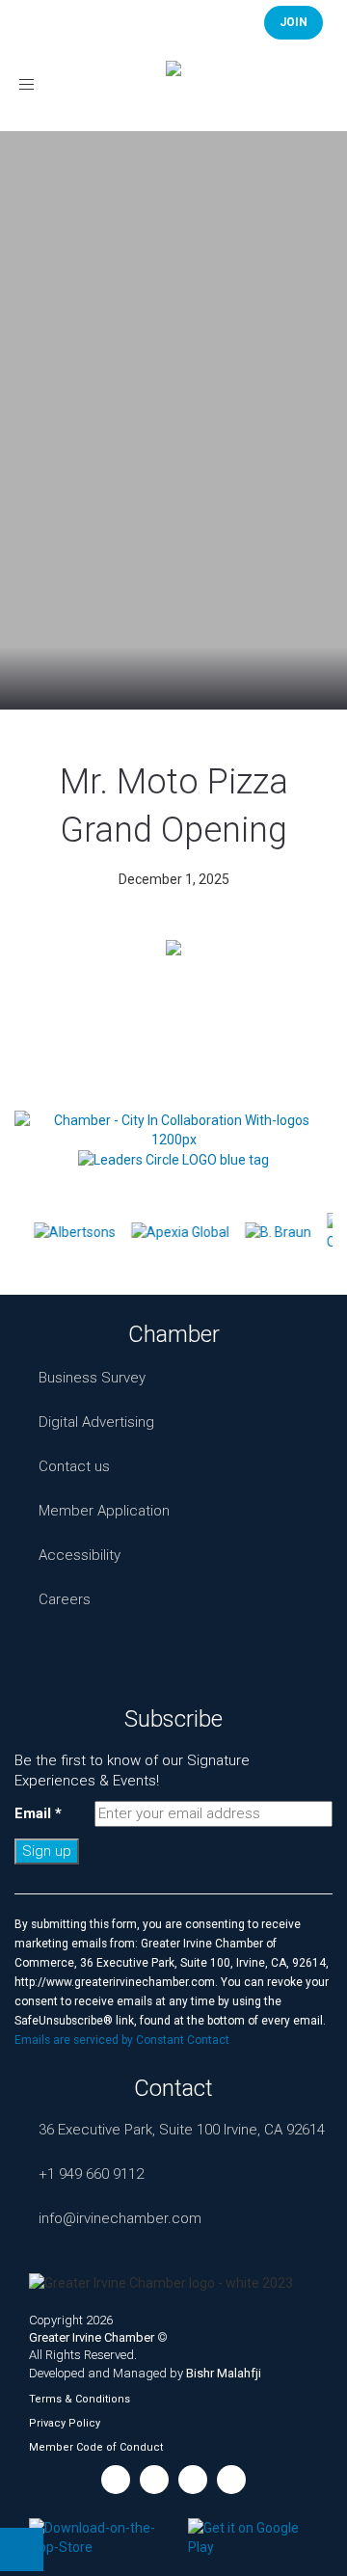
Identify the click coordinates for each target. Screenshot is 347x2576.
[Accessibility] (22, 2549)
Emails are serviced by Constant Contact (122, 2040)
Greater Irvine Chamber (92, 2337)
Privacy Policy (65, 2423)
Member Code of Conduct (96, 2447)
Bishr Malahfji (224, 2373)
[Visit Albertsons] (73, 1232)
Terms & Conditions (80, 2399)
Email (38, 1813)
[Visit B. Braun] (276, 1232)
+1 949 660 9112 (91, 2174)
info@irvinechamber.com (120, 2218)
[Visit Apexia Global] (178, 1232)
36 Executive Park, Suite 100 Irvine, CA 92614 (182, 2130)
